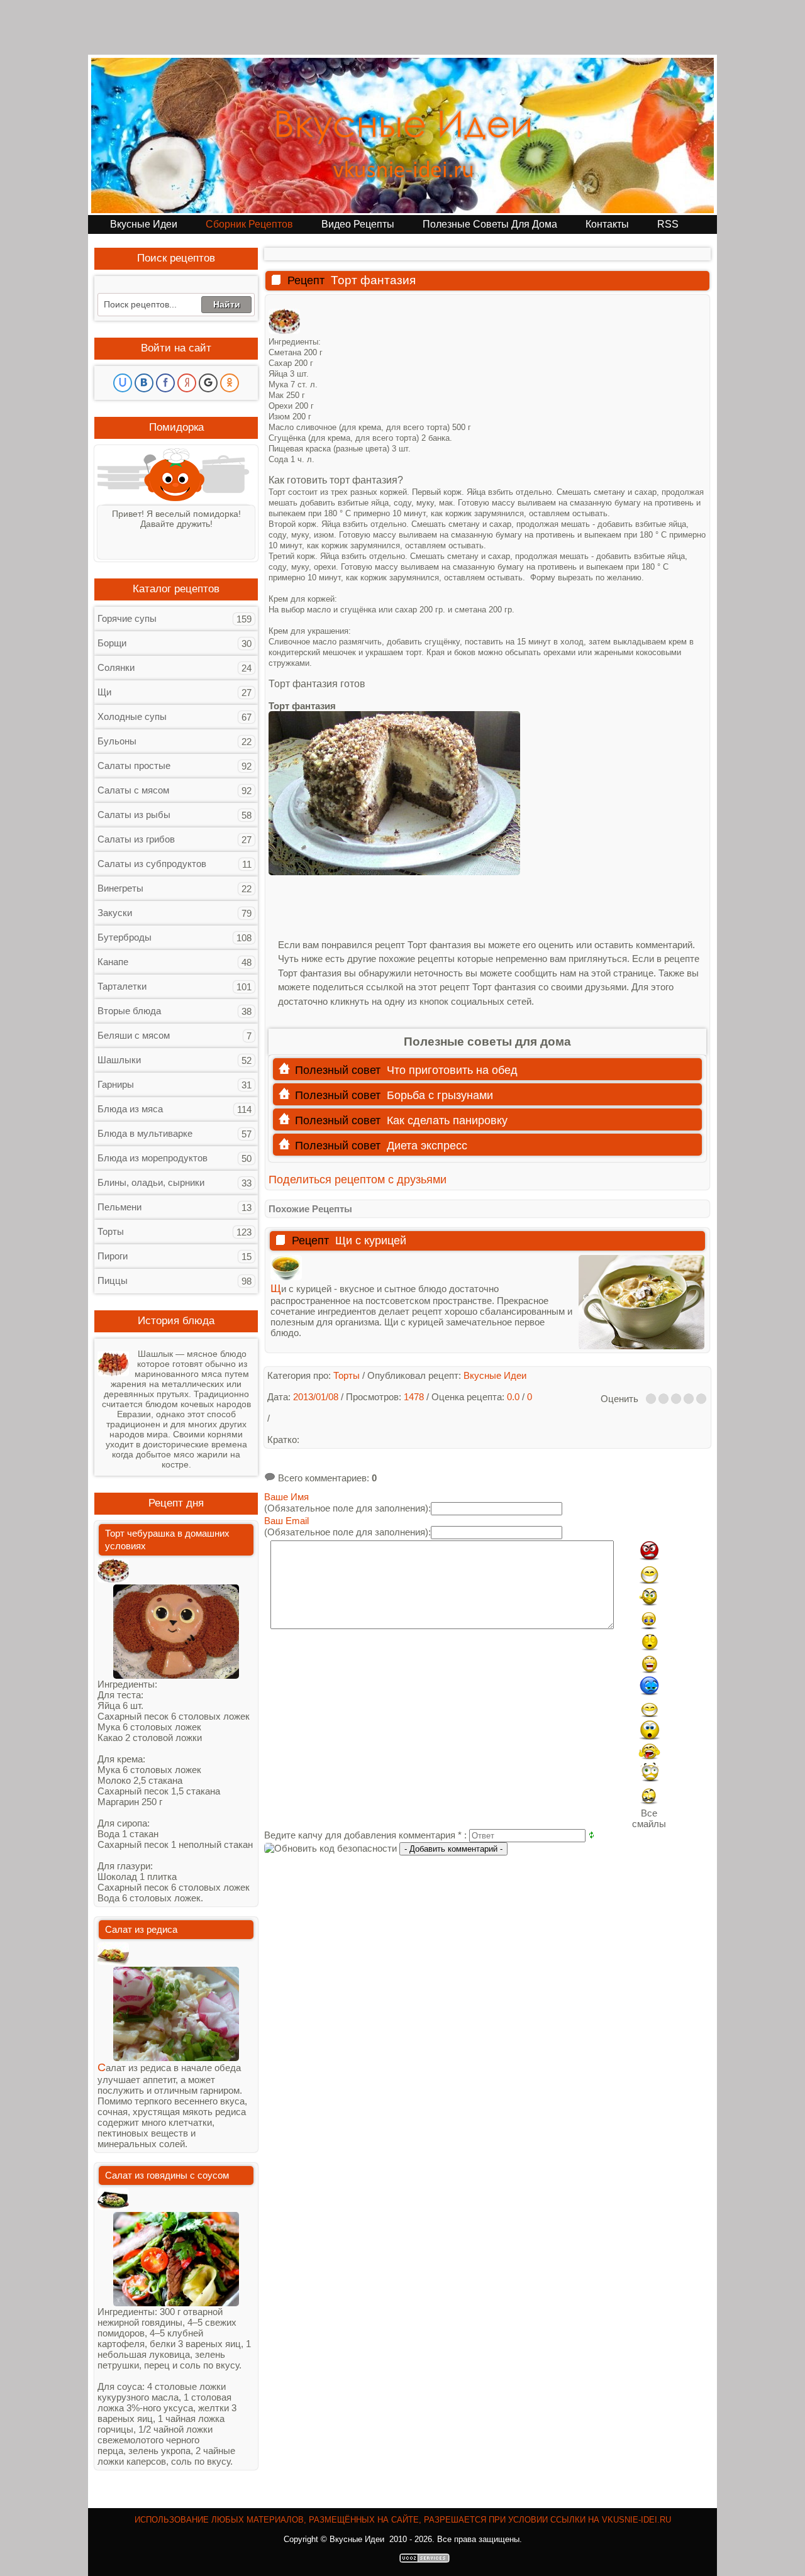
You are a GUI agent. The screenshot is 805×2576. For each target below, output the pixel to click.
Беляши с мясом (134, 1035)
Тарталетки (122, 986)
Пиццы (113, 1280)
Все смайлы (649, 1818)
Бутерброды (125, 937)
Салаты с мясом (133, 790)
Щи (104, 692)
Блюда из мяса (130, 1109)
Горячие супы (127, 618)
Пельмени (119, 1207)
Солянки (116, 667)
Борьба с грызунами (440, 1095)
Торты (111, 1231)
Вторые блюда (129, 1011)
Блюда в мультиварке (145, 1133)
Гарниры (116, 1084)
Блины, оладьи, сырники (151, 1182)
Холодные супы (132, 716)
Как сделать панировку (447, 1120)
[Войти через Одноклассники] (230, 383)
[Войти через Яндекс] (187, 383)
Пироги (113, 1256)
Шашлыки (119, 1060)
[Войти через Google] (208, 383)
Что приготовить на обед (452, 1070)
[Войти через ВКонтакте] (144, 383)
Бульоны (117, 741)
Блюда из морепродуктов (153, 1158)
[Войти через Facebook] (165, 383)
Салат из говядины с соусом (167, 2175)
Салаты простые (134, 766)
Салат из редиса (141, 1929)
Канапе (113, 962)
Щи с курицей (371, 1241)
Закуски (115, 913)
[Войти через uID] (123, 383)
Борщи (112, 643)
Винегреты (120, 888)
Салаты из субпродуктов (152, 864)
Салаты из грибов (136, 839)
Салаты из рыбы (134, 815)
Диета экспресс (427, 1146)
